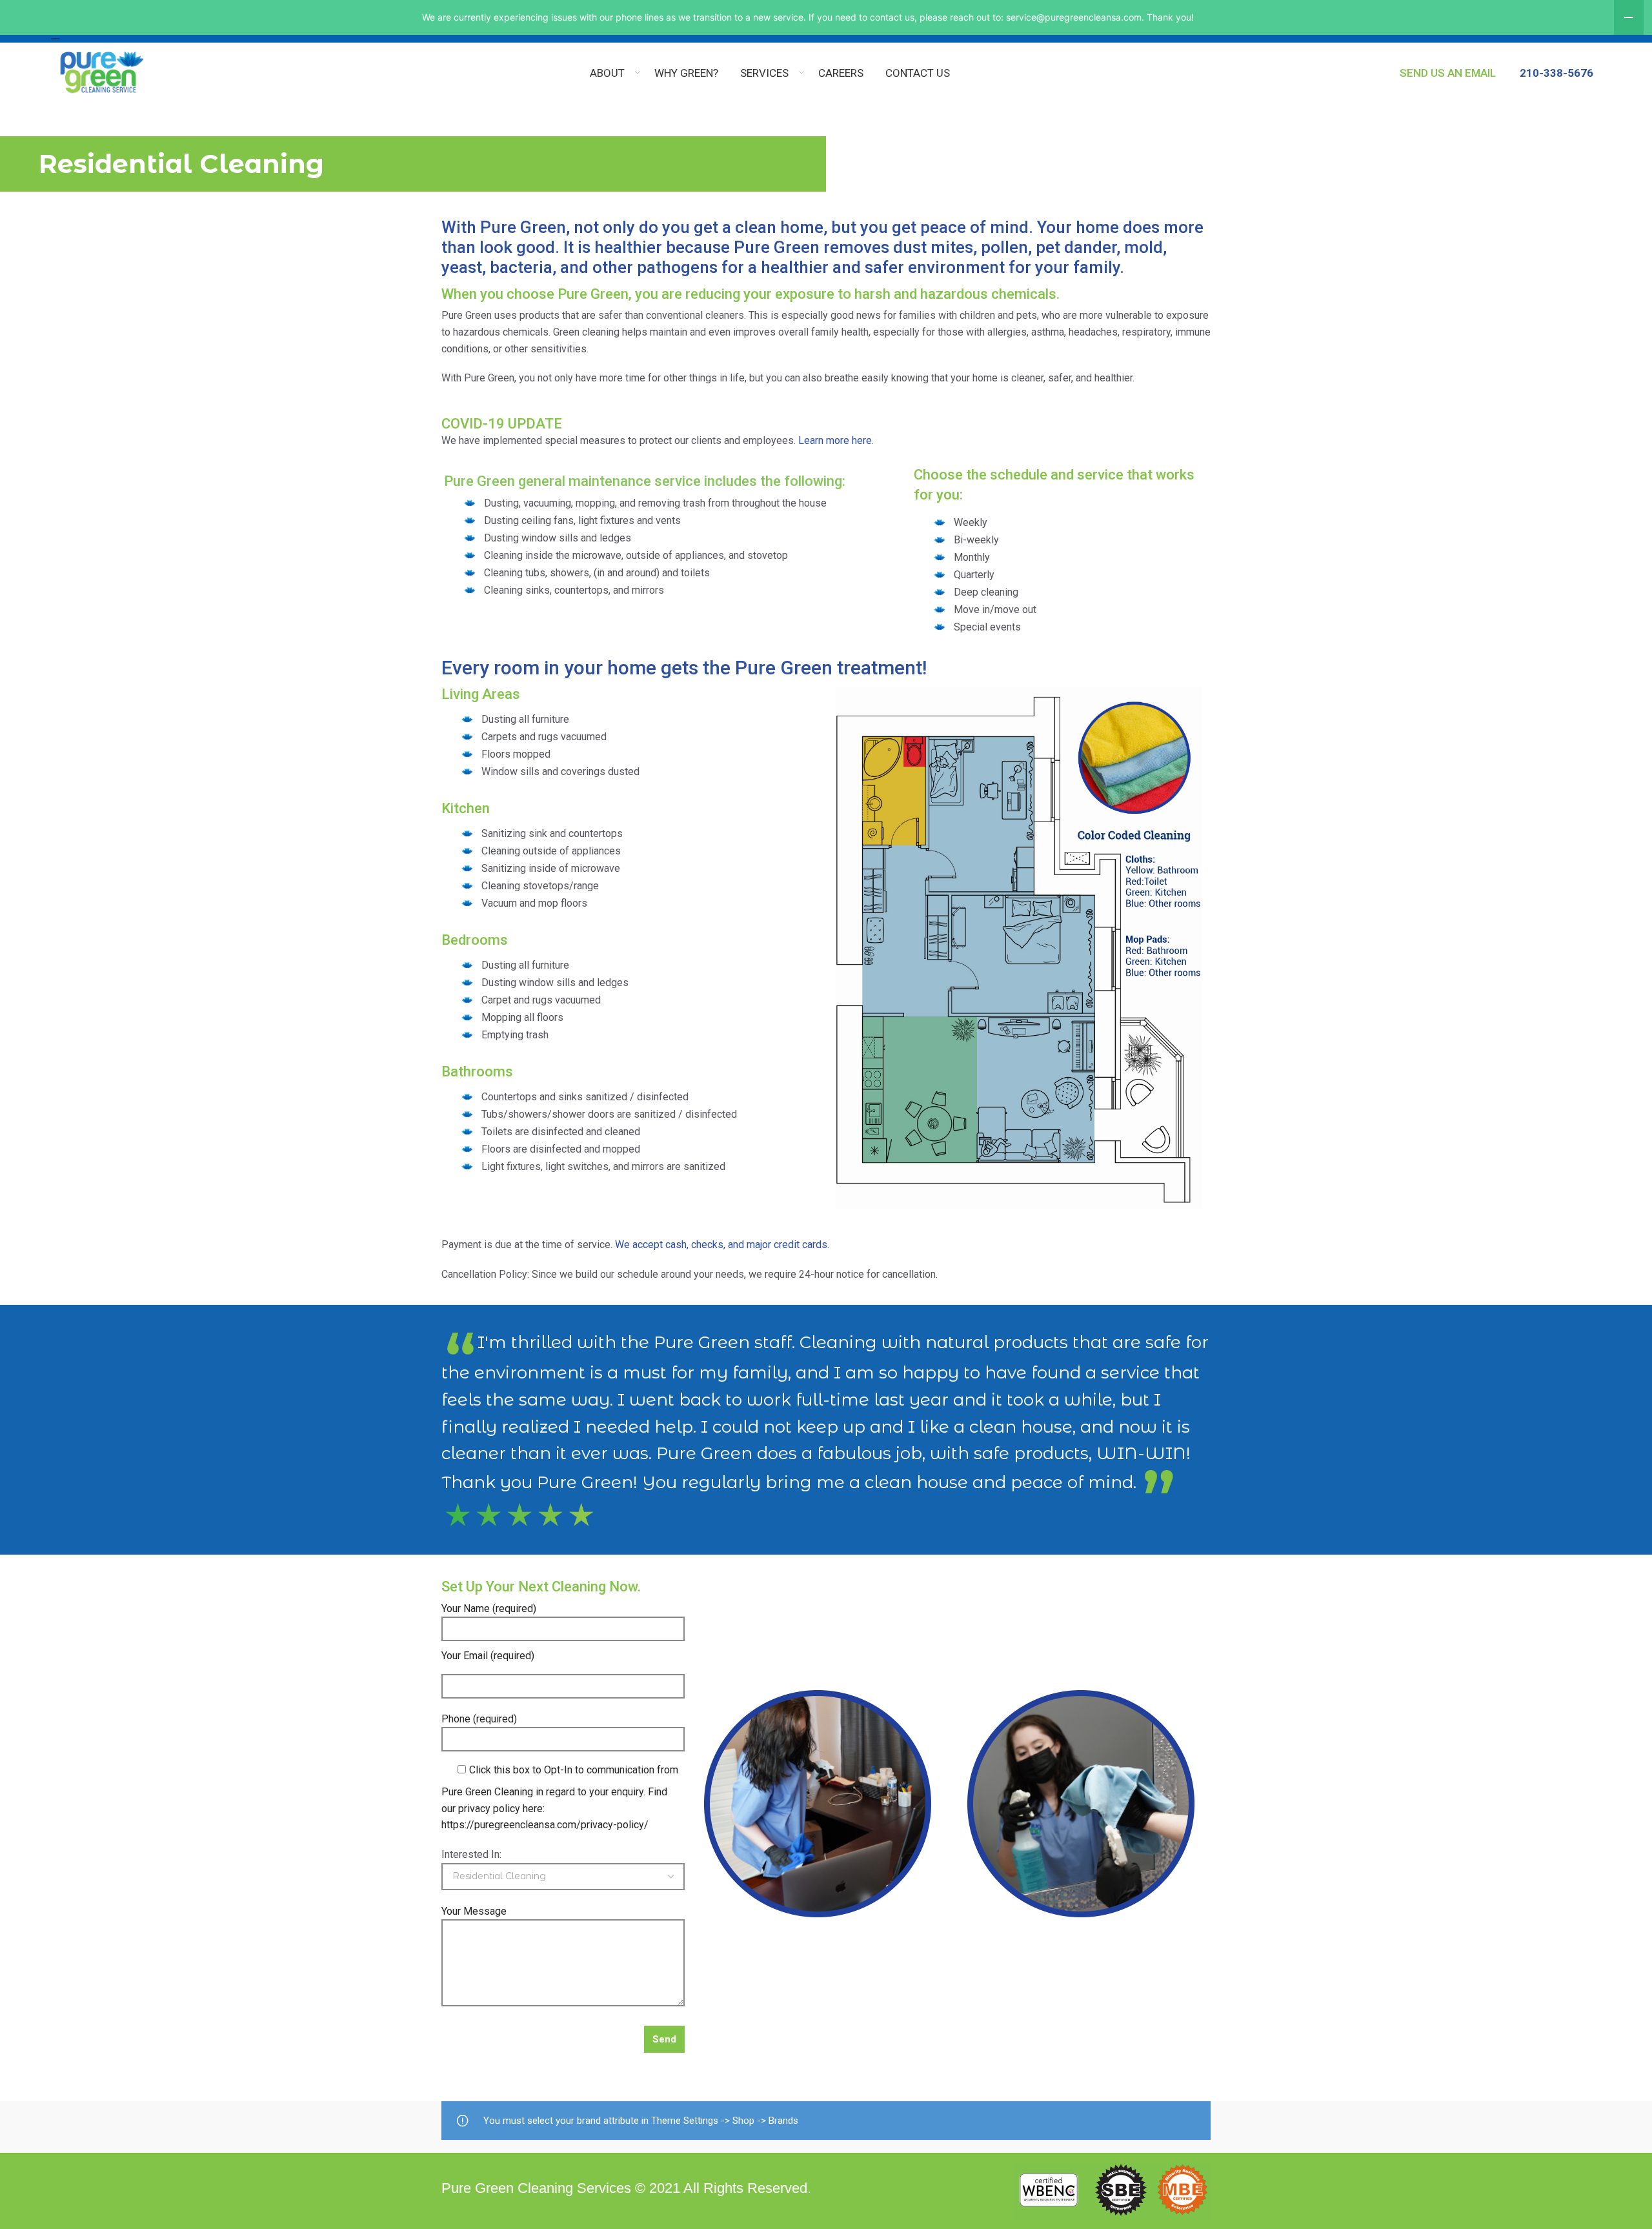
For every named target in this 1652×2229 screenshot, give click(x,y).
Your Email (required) (488, 1656)
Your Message (474, 1911)
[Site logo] (55, 38)
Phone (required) (479, 1719)
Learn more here (835, 440)
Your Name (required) (489, 1609)
